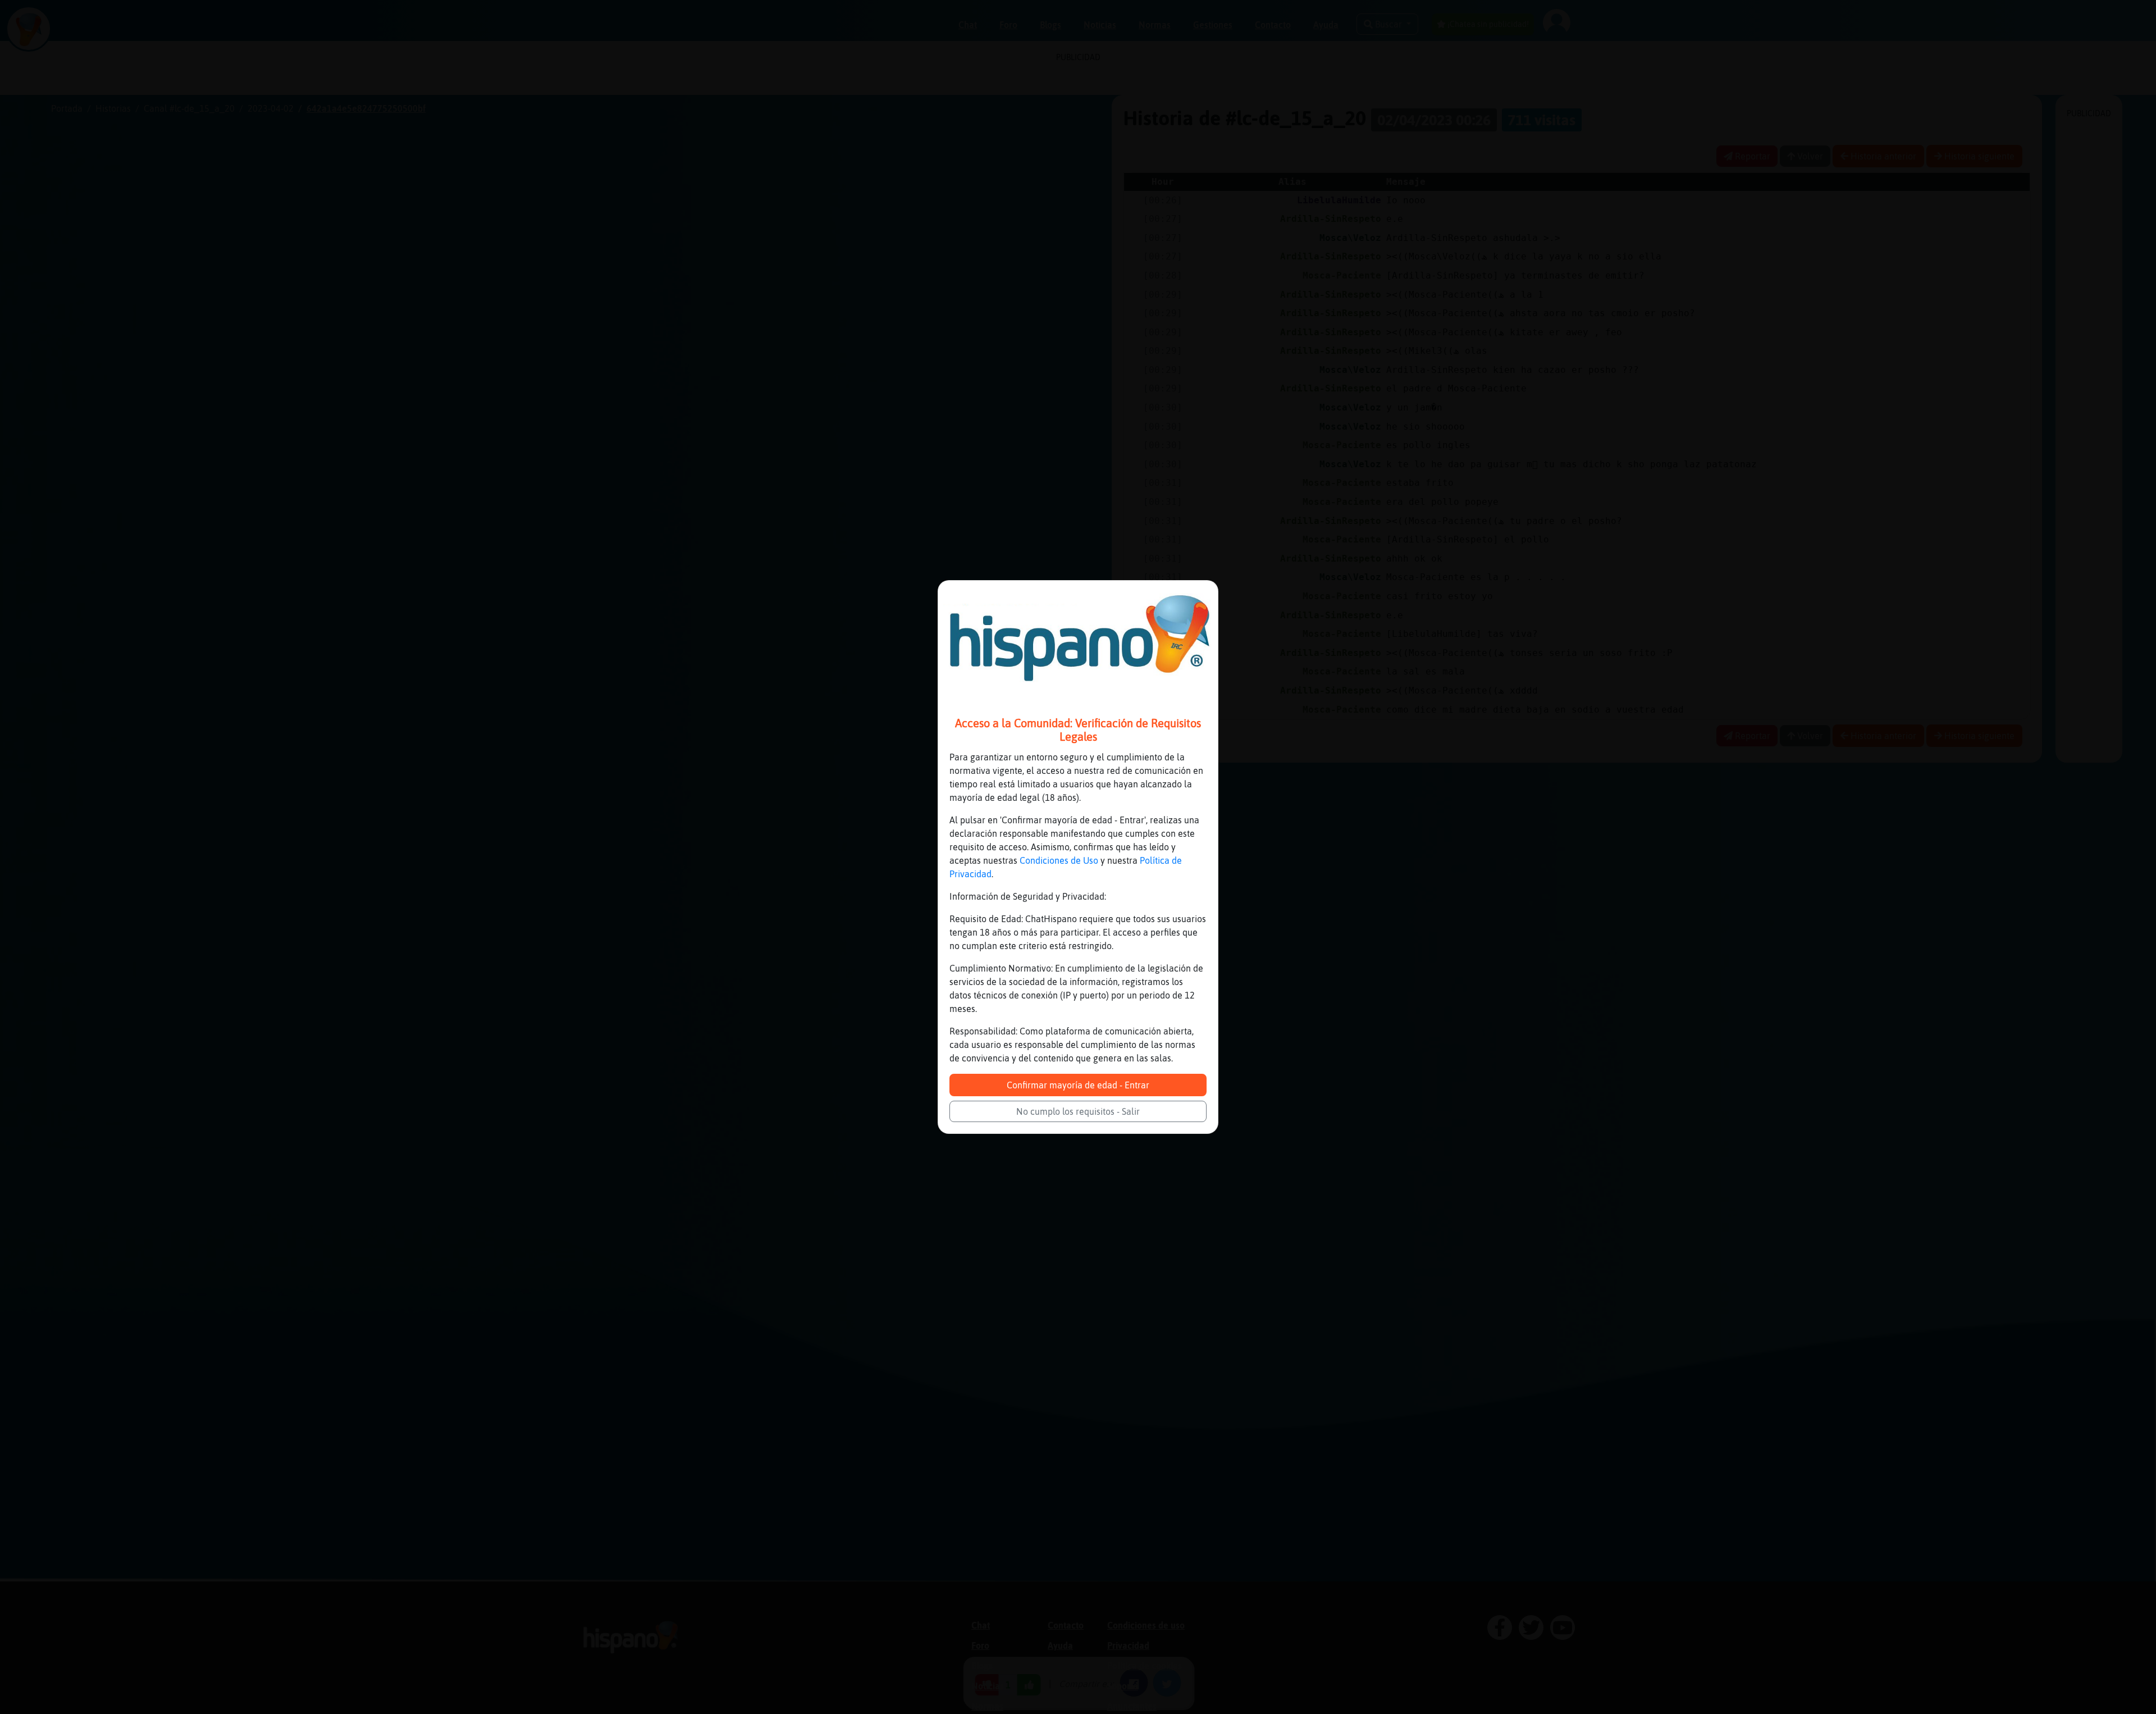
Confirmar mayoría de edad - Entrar (1078, 1085)
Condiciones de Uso (1059, 860)
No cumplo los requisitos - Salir (1078, 1111)
